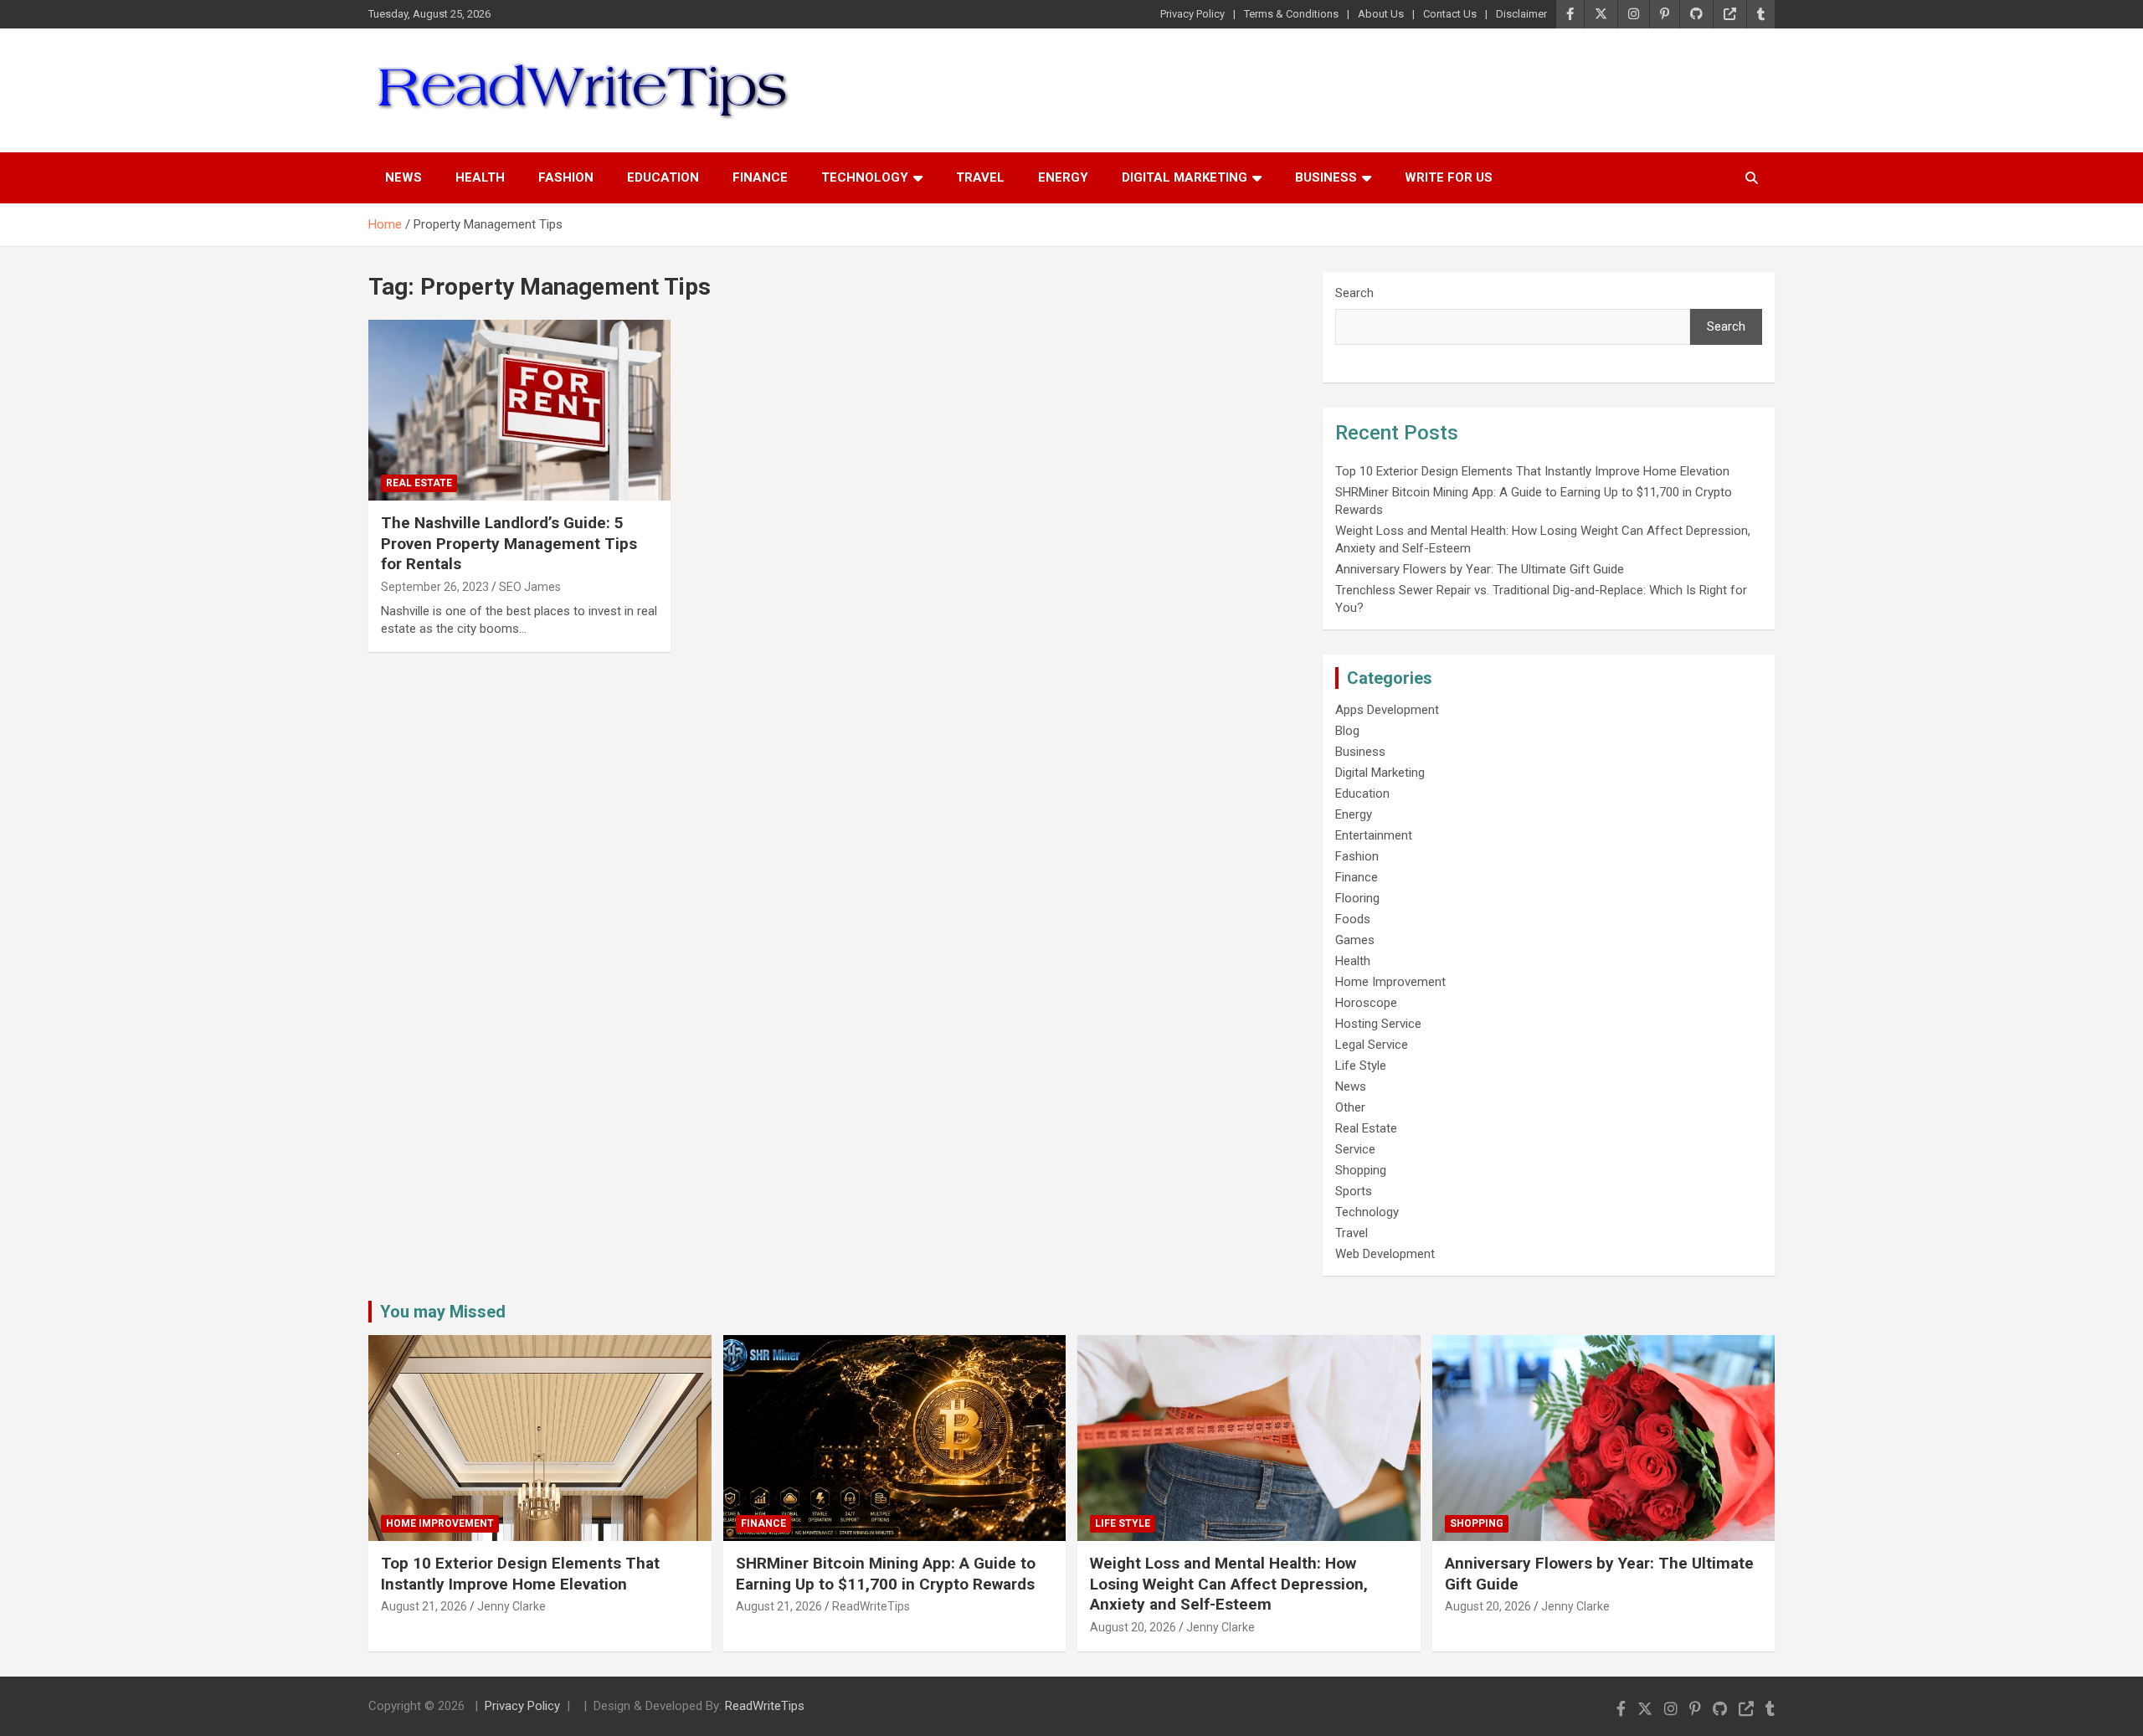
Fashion (566, 177)
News (403, 177)
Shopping (1361, 1170)
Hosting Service (1378, 1024)
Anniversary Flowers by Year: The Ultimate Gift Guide (1480, 569)
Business (1326, 177)
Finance (760, 177)
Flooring (1357, 898)
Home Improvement (1390, 982)
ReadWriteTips (871, 1606)
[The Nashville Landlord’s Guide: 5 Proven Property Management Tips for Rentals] (519, 410)
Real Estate (419, 483)
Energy (1063, 177)
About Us (1381, 14)
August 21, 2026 (424, 1606)
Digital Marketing (1185, 177)
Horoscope (1366, 1003)
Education (663, 177)
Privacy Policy (1192, 14)
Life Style (1361, 1066)
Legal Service (1372, 1045)
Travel (980, 177)
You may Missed (443, 1312)
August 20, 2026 (1133, 1627)
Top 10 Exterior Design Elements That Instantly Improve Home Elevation (1532, 471)
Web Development (1385, 1254)
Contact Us (1450, 14)
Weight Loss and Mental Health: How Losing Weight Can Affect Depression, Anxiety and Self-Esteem (1229, 1584)
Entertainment (1374, 835)
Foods (1353, 919)
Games (1355, 940)
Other (1350, 1107)
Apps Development (1387, 710)
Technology (865, 177)
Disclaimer (1521, 14)
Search (1354, 293)
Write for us (1449, 177)
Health (480, 177)
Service (1355, 1149)
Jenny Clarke (511, 1606)
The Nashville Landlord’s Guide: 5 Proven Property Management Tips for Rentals (509, 543)
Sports (1354, 1191)
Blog (1347, 731)
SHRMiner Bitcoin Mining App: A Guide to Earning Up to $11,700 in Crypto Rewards (886, 1574)
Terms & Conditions (1291, 14)
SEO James (530, 587)
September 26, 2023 (435, 587)
